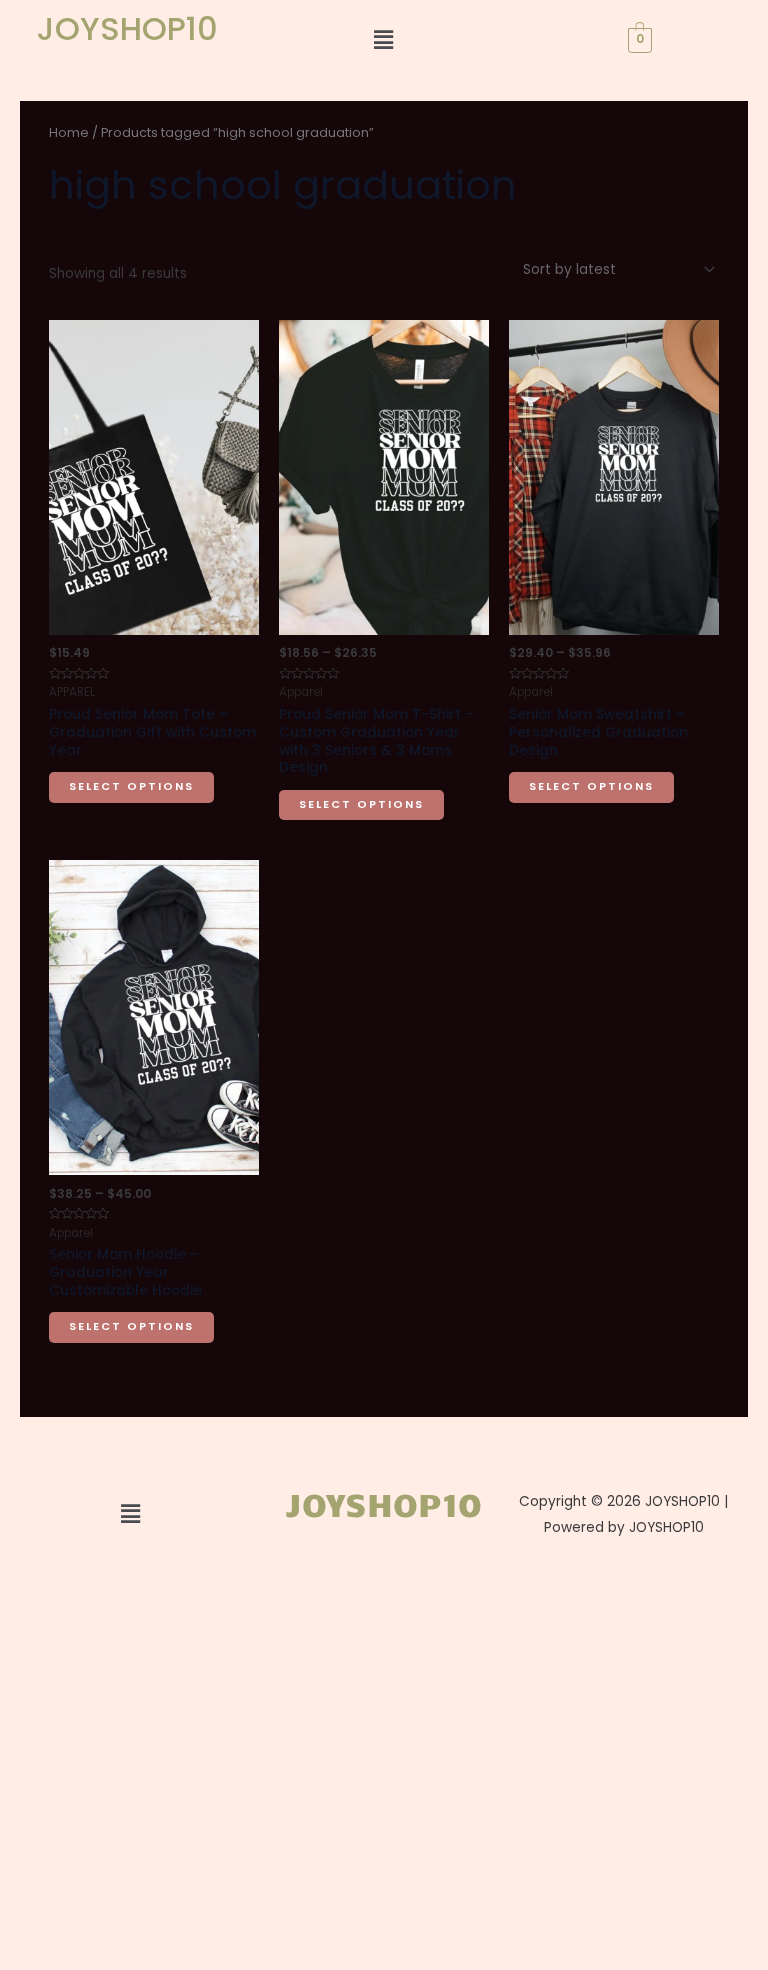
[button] (384, 40)
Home (69, 132)
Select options (131, 786)
